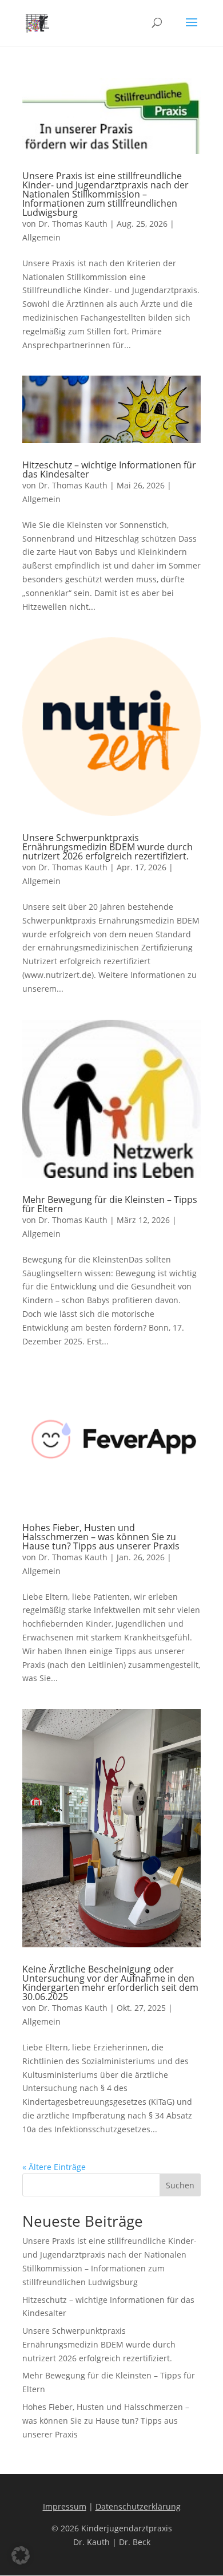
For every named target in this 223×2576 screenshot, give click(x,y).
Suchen (180, 2185)
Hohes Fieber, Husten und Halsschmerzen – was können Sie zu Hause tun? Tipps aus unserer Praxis (101, 1537)
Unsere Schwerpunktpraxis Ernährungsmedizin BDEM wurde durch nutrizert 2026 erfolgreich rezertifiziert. (107, 847)
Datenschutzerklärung (138, 2506)
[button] (21, 2555)
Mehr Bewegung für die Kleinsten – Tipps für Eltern (110, 1204)
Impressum (65, 2506)
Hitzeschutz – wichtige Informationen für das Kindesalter (109, 470)
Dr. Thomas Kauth (73, 224)
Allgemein (41, 237)
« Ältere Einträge (54, 2167)
